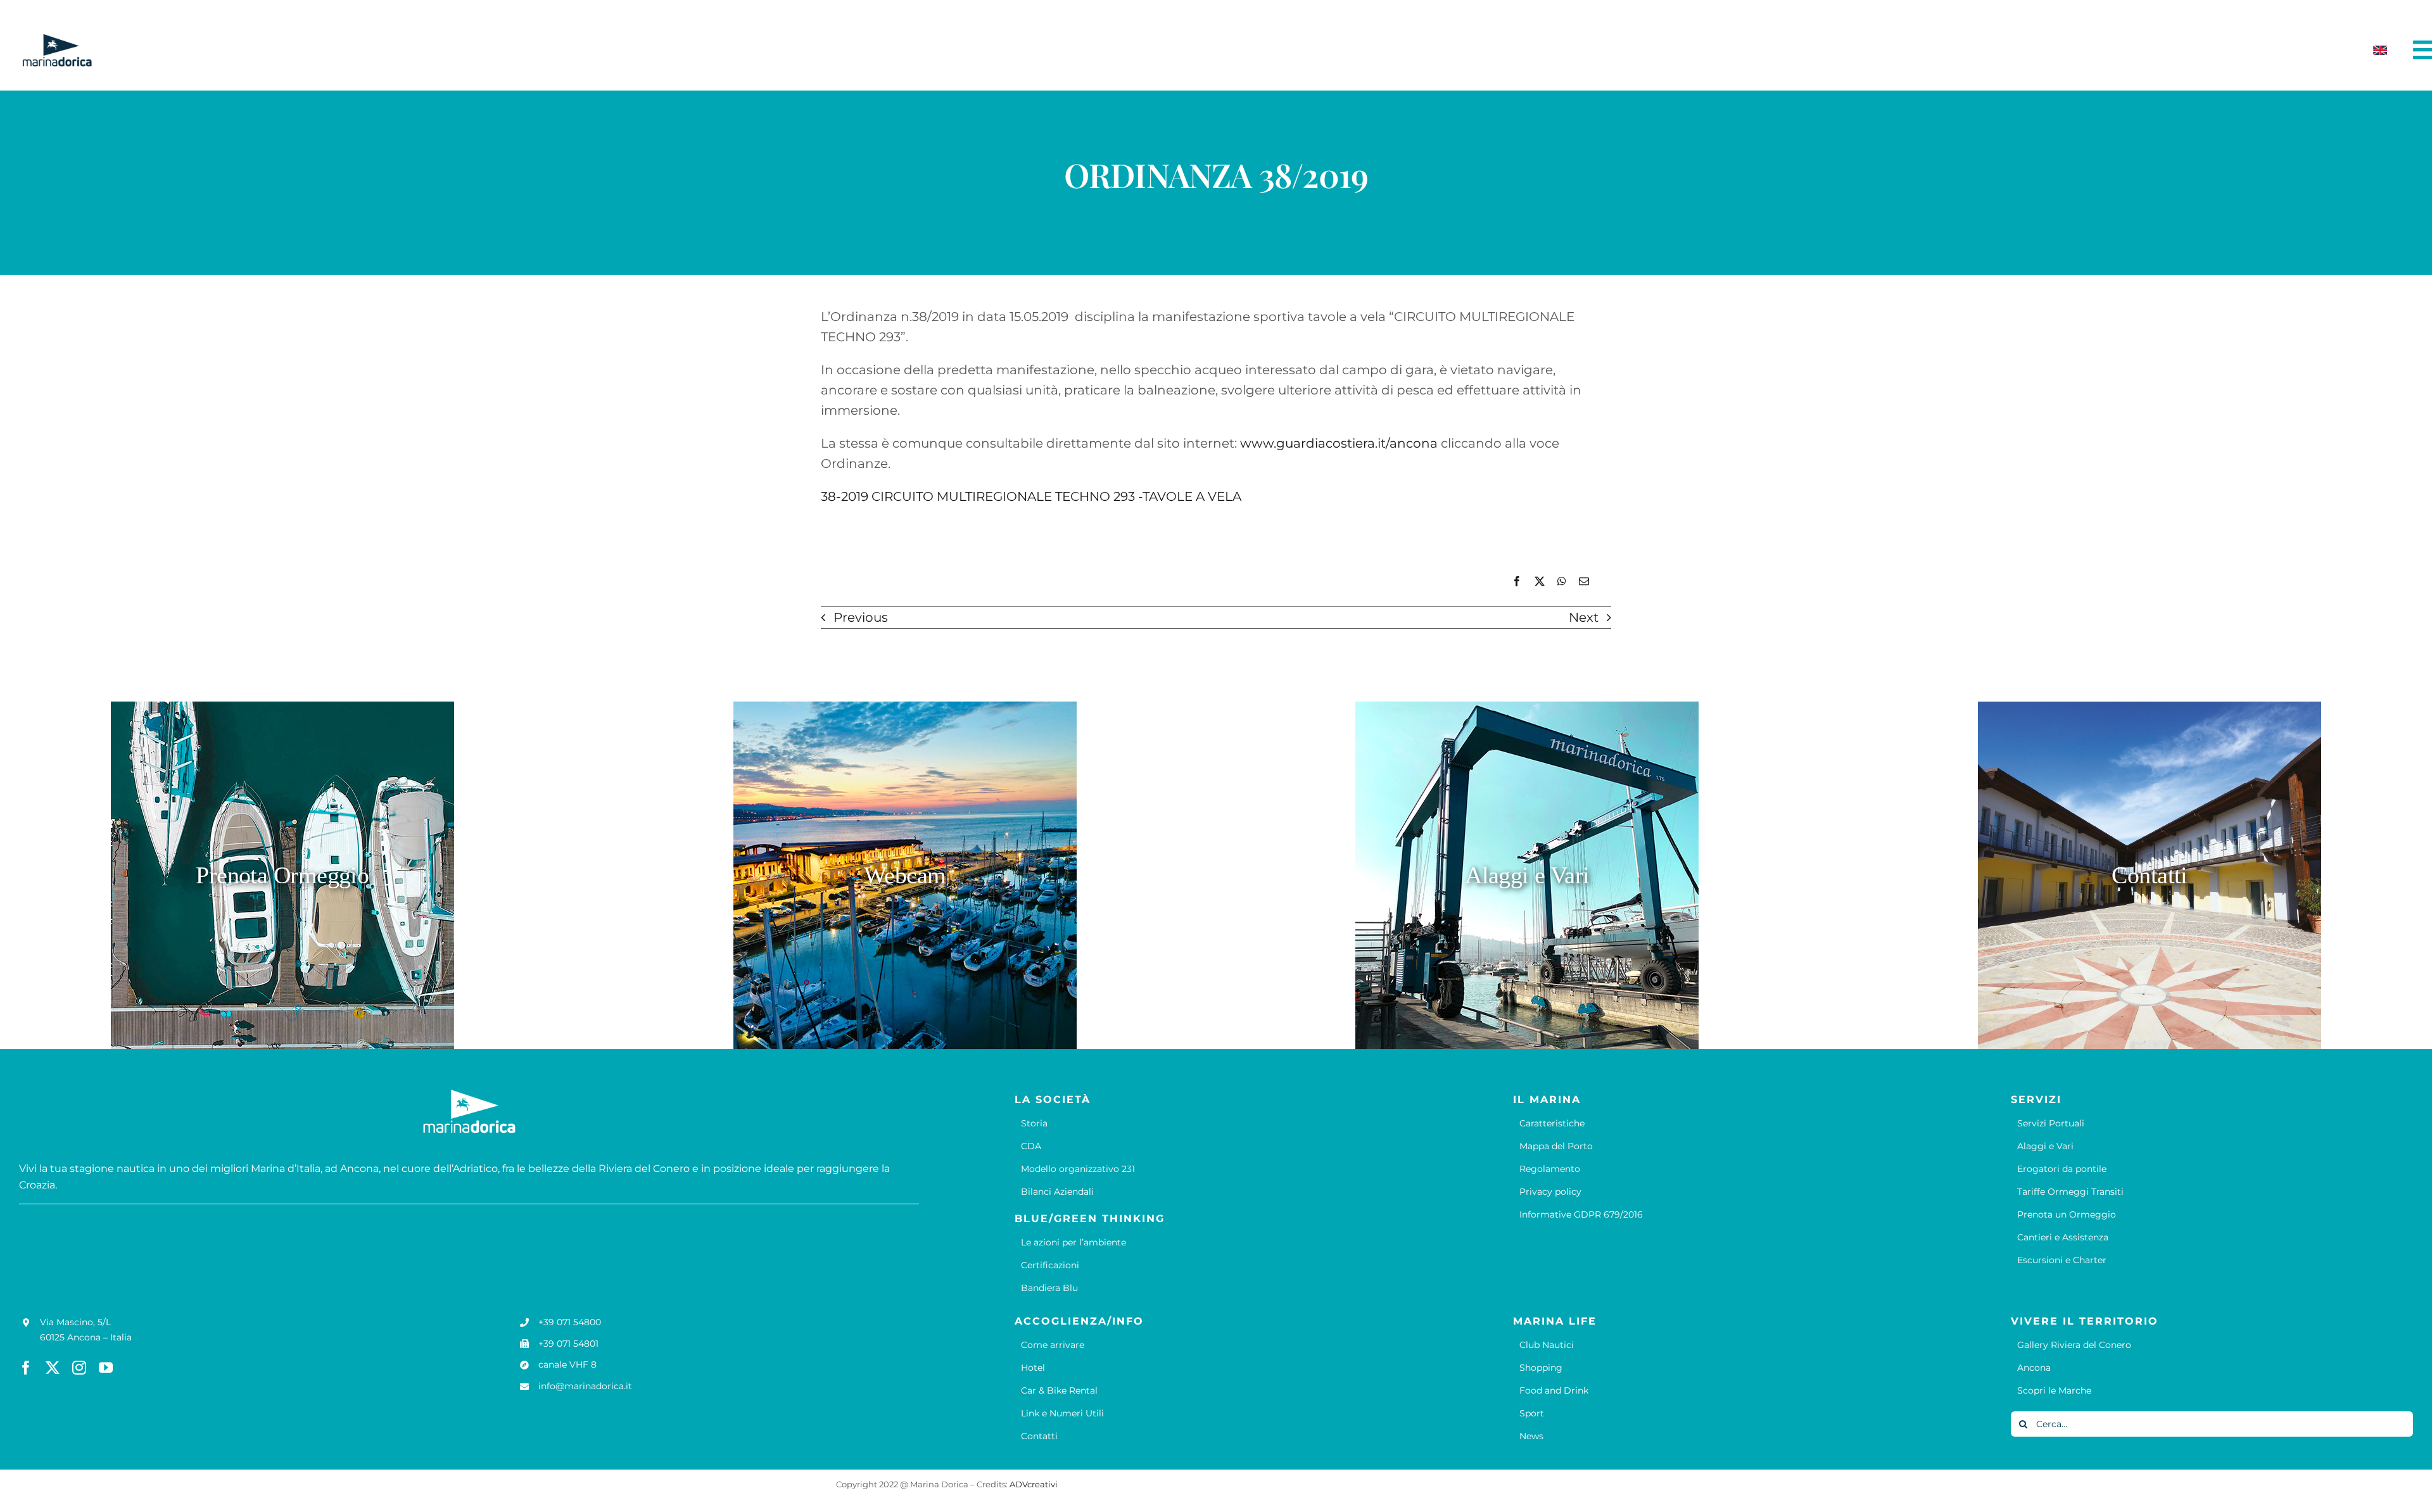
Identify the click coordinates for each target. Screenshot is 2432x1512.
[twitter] (53, 1368)
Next (1584, 617)
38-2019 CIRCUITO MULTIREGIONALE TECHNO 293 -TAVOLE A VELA (1031, 496)
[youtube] (106, 1368)
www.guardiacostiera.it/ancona (1339, 443)
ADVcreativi (1034, 1484)
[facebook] (26, 1368)
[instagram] (79, 1368)
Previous (861, 617)
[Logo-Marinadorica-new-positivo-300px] (57, 39)
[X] (1540, 582)
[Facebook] (1517, 582)
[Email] (1584, 582)
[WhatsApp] (1562, 582)
